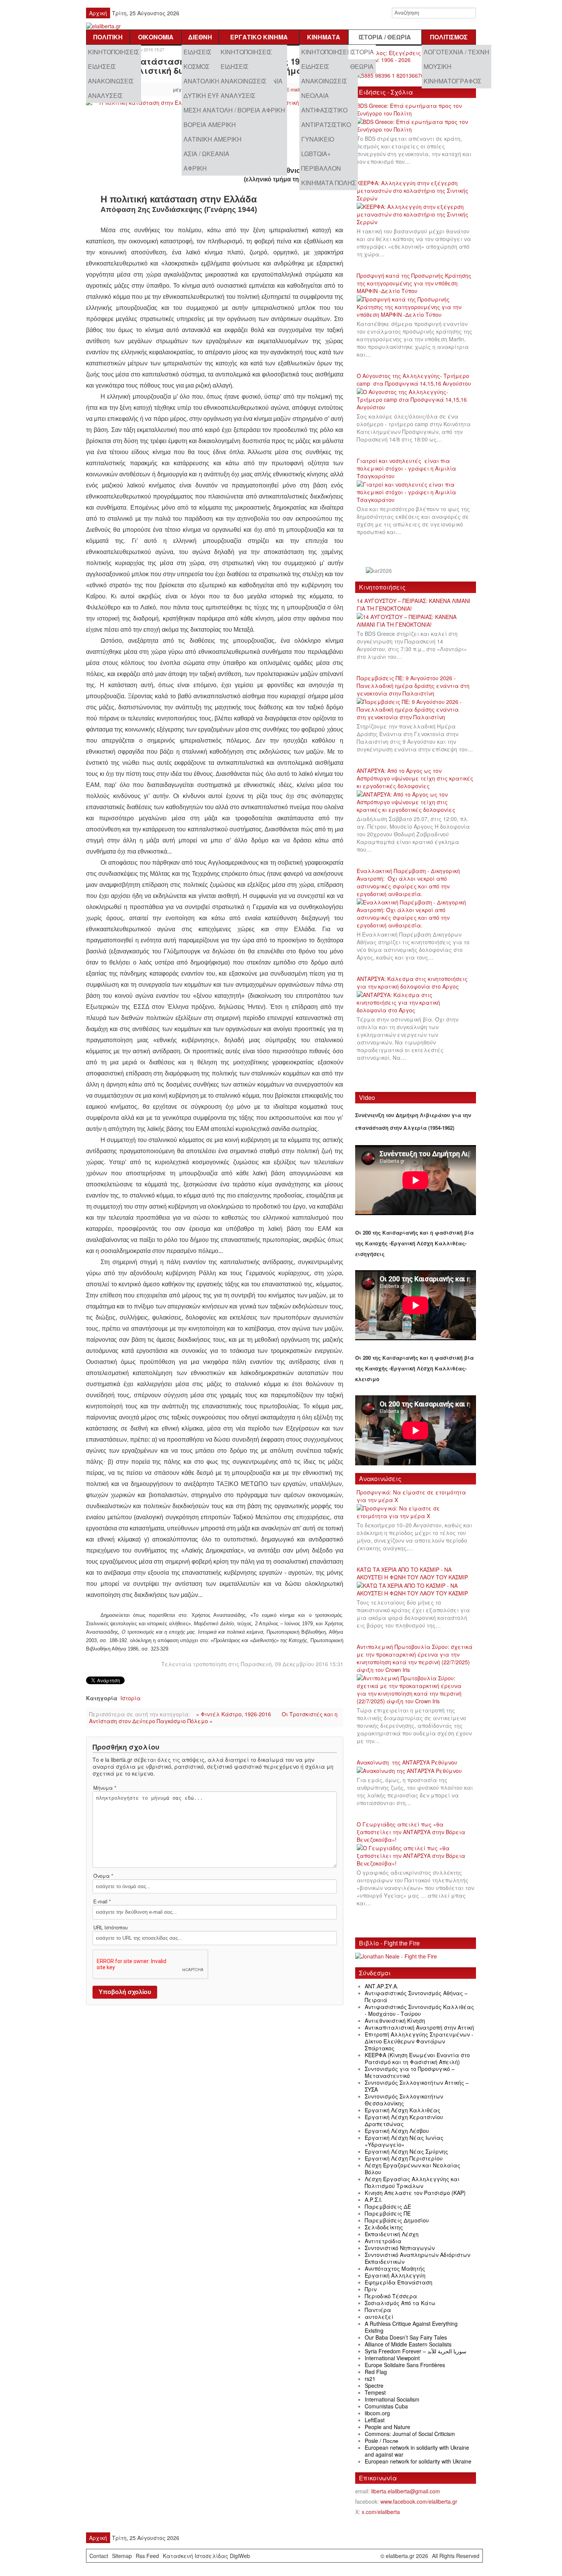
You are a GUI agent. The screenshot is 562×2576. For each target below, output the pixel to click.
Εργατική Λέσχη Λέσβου (397, 2131)
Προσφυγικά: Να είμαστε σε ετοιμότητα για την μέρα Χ (411, 1496)
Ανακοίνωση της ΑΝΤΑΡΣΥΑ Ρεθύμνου (407, 1762)
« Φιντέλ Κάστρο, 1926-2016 (234, 1714)
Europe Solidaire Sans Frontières (405, 2365)
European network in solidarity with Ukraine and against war (417, 2451)
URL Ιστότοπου (110, 1928)
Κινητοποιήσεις (114, 52)
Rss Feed (147, 2556)
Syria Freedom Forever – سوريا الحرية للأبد (416, 2351)
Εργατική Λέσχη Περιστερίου (404, 2158)
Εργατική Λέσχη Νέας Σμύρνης (406, 2151)
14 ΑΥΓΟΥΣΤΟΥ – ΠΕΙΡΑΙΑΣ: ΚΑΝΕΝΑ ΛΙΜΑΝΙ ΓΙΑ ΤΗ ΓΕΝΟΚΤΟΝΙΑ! (413, 604)
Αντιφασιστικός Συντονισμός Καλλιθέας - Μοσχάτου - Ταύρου (419, 2010)
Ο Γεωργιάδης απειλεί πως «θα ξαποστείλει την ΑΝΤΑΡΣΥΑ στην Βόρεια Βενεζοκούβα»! (411, 1832)
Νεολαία (315, 95)
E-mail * (102, 1901)
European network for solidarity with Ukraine (418, 2461)
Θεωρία (362, 66)
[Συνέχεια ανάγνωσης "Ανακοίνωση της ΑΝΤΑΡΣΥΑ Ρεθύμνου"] (412, 1771)
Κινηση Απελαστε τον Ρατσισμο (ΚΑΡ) (415, 2193)
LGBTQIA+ (316, 154)
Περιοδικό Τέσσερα (391, 2296)
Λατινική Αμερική (213, 139)
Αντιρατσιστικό (326, 125)
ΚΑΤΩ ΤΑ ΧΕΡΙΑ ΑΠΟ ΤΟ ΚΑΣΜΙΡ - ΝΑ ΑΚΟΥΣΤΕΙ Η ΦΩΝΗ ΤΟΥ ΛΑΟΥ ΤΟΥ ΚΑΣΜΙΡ (412, 1573)
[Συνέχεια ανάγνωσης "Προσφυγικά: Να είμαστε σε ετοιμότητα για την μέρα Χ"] (416, 1512)
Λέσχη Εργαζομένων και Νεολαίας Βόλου (413, 2169)
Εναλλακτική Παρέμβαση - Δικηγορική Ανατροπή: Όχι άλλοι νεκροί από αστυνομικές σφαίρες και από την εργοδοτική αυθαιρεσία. (408, 882)
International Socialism (392, 2399)
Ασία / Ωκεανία (206, 154)
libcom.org (377, 2413)
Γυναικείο (318, 139)
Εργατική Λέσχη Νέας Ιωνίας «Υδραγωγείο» (404, 2141)
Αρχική (98, 13)
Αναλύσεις (105, 95)
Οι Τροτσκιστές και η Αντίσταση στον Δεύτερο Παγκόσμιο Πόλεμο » (213, 1717)
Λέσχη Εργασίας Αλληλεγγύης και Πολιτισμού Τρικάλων (412, 2182)
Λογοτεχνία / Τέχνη (456, 52)
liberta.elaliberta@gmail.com (406, 2491)
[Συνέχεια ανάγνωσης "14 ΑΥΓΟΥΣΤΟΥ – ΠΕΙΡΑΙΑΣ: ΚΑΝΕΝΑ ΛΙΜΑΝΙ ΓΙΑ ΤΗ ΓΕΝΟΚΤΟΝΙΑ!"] (416, 621)
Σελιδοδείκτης (384, 2227)
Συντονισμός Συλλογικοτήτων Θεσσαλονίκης (404, 2100)
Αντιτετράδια (383, 2241)
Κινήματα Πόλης (329, 183)
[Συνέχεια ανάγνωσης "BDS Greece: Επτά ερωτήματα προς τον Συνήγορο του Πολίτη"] (416, 126)
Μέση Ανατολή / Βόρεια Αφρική (234, 110)
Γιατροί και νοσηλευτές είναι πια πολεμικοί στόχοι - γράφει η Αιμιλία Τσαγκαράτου (406, 468)
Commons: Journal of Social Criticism (410, 2434)
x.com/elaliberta (381, 2512)
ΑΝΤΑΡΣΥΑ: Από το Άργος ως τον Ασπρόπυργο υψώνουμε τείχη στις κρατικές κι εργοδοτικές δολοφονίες (415, 778)
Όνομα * (103, 1876)
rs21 (370, 2379)
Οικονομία (156, 37)
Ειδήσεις (102, 66)
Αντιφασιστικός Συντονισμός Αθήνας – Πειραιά (416, 1996)
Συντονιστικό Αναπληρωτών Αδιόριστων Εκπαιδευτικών (417, 2258)
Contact (99, 2556)
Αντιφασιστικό (324, 110)
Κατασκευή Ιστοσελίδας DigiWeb (206, 2556)
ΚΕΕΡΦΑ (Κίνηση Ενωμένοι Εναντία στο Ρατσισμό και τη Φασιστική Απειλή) (417, 2058)
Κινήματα (324, 37)
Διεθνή (200, 37)
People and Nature (387, 2427)
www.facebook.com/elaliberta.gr (419, 2501)
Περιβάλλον (321, 168)
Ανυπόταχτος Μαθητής (395, 2268)
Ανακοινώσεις (111, 81)
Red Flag (376, 2372)
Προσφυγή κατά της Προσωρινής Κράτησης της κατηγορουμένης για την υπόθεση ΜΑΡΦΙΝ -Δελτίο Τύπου (414, 283)
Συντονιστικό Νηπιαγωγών (400, 2248)
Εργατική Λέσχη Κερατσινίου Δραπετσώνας (404, 2120)
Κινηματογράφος (452, 81)
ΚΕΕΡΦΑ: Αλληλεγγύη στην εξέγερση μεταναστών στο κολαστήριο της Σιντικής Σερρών (413, 191)
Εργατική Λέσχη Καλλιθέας (403, 2110)
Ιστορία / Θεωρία (385, 37)
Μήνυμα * (105, 1788)
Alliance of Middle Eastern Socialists (408, 2344)
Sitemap (122, 2556)
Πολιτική (108, 37)
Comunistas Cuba (386, 2406)
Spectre (374, 2385)
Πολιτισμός (449, 37)
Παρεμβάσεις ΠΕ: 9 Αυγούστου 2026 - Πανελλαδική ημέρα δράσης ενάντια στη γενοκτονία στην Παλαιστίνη (413, 686)
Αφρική (195, 168)
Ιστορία (362, 52)
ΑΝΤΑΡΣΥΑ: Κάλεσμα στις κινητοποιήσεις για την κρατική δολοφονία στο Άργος (412, 982)
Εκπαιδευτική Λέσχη (392, 2234)
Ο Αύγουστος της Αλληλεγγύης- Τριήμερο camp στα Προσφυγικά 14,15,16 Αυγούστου (414, 380)
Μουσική (438, 66)
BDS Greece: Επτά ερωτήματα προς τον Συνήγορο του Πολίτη (409, 109)
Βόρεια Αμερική (210, 125)
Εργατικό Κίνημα (259, 37)
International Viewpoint (392, 2358)
